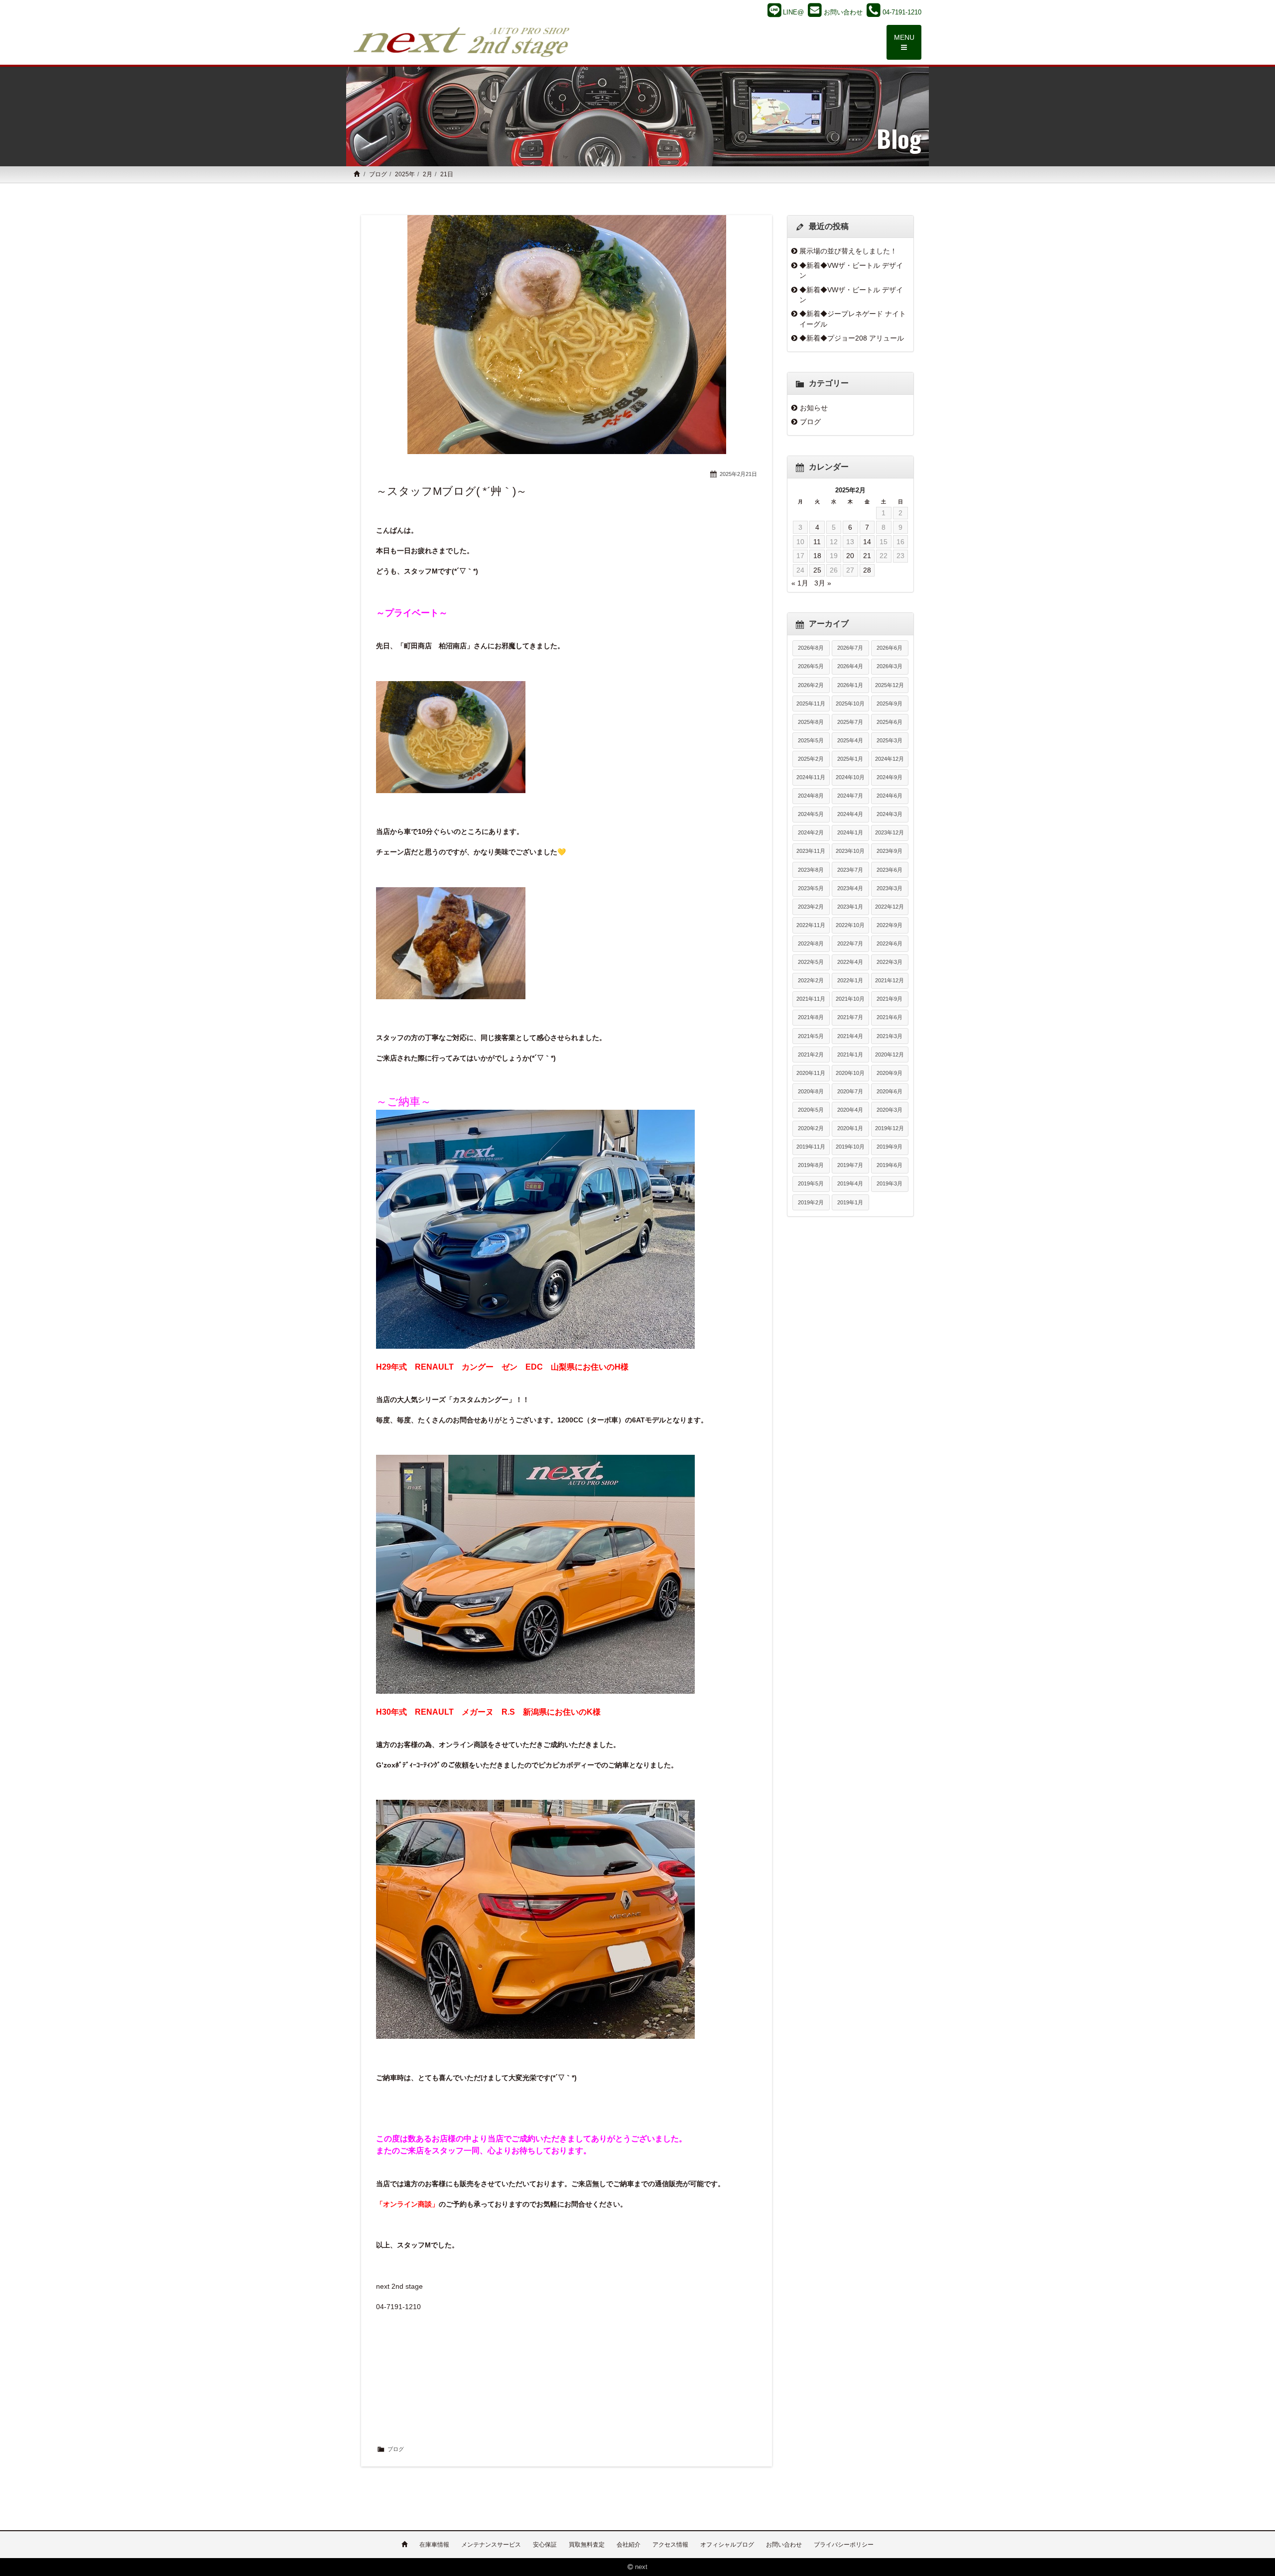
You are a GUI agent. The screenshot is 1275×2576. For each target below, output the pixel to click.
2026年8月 (811, 648)
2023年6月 (890, 870)
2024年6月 (890, 796)
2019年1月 (850, 1202)
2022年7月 (850, 943)
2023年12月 (890, 832)
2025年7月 (850, 722)
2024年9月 (890, 777)
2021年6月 (890, 1017)
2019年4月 (850, 1183)
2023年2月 (811, 907)
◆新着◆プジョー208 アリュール (852, 338)
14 (867, 542)
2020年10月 (850, 1073)
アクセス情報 (670, 2545)
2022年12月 (890, 907)
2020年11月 (811, 1073)
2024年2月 (811, 832)
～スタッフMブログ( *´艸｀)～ (451, 491)
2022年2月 (811, 980)
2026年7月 (850, 648)
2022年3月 (890, 962)
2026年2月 (811, 685)
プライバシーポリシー (844, 2545)
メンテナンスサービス (491, 2545)
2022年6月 (890, 943)
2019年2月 (811, 1202)
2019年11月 (811, 1147)
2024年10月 (850, 777)
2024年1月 (850, 832)
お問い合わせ (784, 2545)
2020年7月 (850, 1091)
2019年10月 (850, 1147)
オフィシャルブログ (727, 2545)
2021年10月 (850, 999)
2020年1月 (850, 1128)
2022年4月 (850, 962)
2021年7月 (850, 1017)
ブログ (378, 174)
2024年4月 (850, 814)
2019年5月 (811, 1183)
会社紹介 (629, 2545)
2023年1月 (850, 907)
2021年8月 (811, 1017)
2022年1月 (850, 980)
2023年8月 (811, 870)
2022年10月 (850, 925)
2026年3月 (890, 666)
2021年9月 (890, 999)
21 (867, 556)
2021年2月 (811, 1054)
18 (817, 556)
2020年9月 (890, 1073)
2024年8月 (811, 796)
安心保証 (545, 2545)
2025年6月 (890, 722)
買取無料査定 (587, 2545)
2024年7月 (850, 796)
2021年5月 (811, 1036)
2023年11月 (811, 851)
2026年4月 (850, 666)
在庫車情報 (434, 2545)
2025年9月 (890, 703)
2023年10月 (850, 851)
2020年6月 (890, 1091)
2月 (428, 174)
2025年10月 (850, 703)
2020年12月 (890, 1054)
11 (817, 542)
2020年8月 (811, 1091)
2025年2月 (811, 759)
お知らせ (814, 408)
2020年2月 (811, 1128)
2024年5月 (811, 814)
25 (817, 570)
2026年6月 (890, 648)
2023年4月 (850, 888)
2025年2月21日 (738, 474)
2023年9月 (890, 851)
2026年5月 (811, 666)
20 (850, 556)
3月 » (823, 583)
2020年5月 (811, 1110)
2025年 (405, 174)
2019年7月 (850, 1165)
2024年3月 (890, 814)
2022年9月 (890, 925)
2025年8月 (811, 722)
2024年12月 (890, 759)
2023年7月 (850, 870)
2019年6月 (890, 1165)
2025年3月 (890, 740)
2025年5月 (811, 740)
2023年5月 (811, 888)
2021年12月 (890, 980)
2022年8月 (811, 943)
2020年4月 (850, 1110)
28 (867, 570)
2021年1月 (850, 1054)
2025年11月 (811, 703)
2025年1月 (850, 759)
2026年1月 (850, 685)
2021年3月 (890, 1036)
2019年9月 (890, 1147)
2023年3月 (890, 888)
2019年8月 (811, 1165)
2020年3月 (890, 1110)
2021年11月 (811, 999)
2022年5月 (811, 962)
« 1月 (800, 583)
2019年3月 (890, 1183)
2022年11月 (811, 925)
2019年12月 (890, 1128)
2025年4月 (850, 740)
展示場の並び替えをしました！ (848, 251)
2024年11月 (811, 777)
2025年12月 (890, 685)
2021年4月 (850, 1036)
